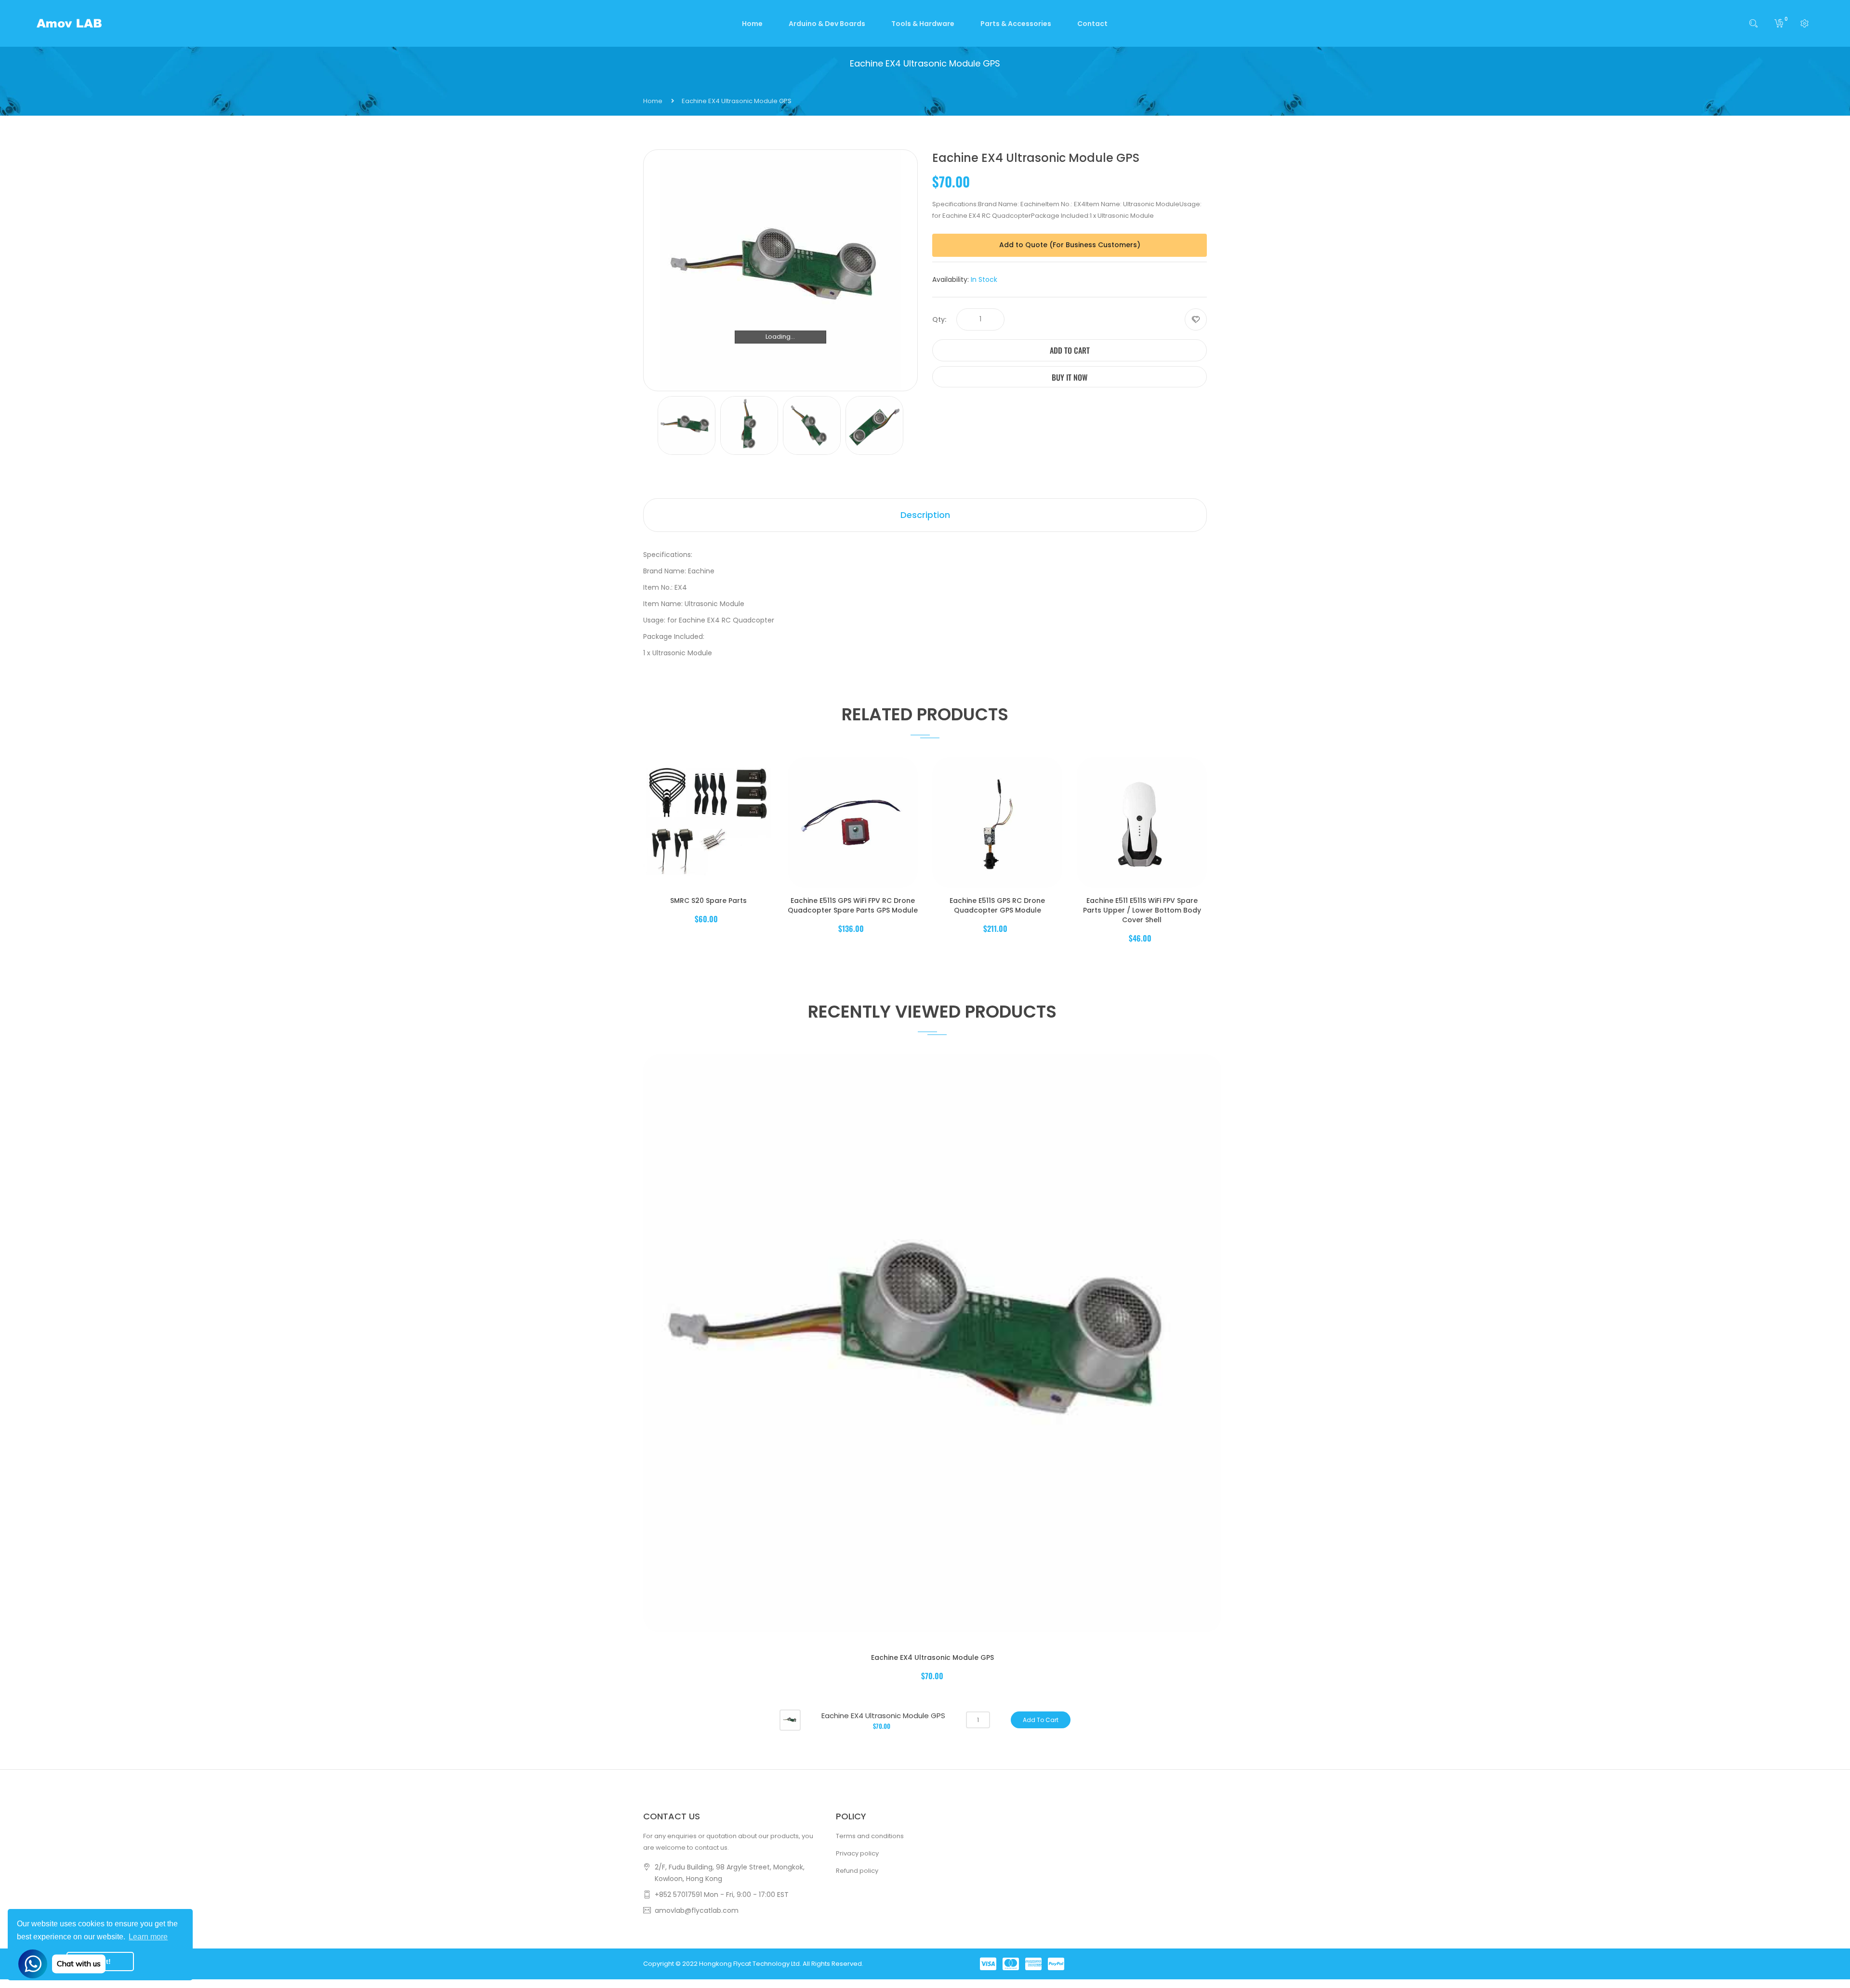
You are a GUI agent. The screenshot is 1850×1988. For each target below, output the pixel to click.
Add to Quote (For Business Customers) (1070, 245)
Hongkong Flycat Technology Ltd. (750, 1964)
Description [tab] (925, 515)
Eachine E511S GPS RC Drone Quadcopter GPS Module (997, 905)
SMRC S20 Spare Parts (708, 901)
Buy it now (1070, 377)
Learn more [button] (148, 1937)
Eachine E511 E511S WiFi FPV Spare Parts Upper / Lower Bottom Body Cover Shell (1142, 910)
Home (653, 101)
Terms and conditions (870, 1836)
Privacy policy (857, 1853)
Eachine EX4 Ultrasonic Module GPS (932, 1657)
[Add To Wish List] (1196, 319)
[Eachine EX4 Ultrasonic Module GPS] (790, 1719)
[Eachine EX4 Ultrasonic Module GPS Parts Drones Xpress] (687, 425)
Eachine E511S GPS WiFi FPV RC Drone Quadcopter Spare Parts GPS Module (853, 905)
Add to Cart (1070, 350)
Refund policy (857, 1871)
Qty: (939, 319)
